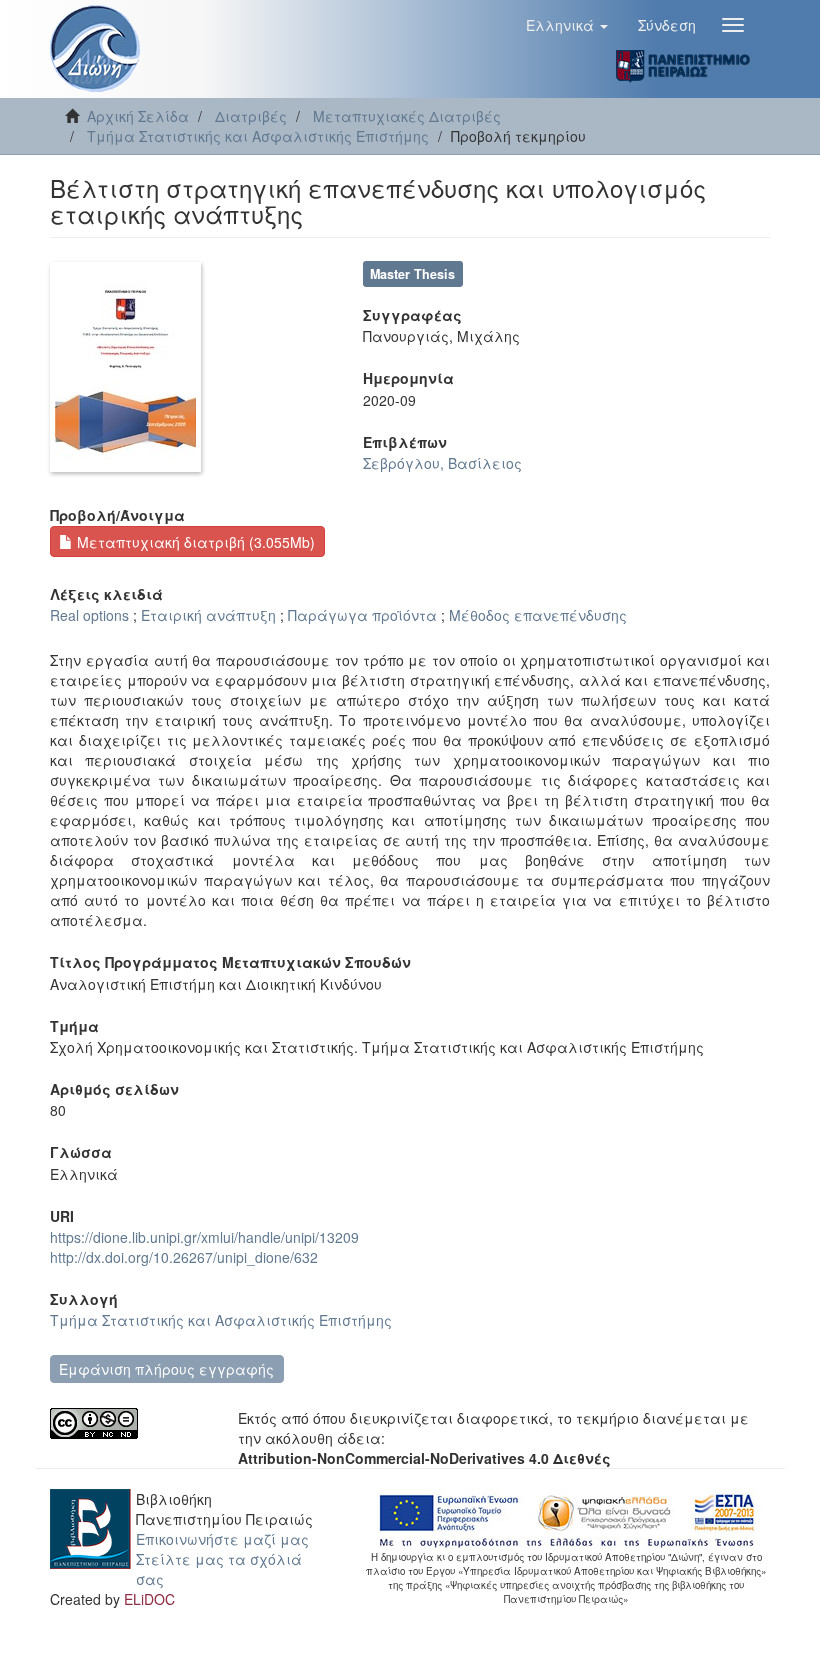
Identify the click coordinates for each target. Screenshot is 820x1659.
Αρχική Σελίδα (138, 116)
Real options (89, 615)
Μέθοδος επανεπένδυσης (538, 615)
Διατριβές (251, 116)
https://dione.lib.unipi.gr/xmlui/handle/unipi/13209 (204, 1237)
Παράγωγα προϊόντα (362, 615)
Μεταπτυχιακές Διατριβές (407, 116)
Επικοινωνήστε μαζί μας (222, 1539)
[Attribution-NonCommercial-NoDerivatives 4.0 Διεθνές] (129, 1423)
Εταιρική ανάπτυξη (208, 615)
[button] (567, 25)
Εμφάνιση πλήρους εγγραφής (166, 1369)
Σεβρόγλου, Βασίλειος (442, 463)
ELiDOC (149, 1599)
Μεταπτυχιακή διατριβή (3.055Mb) (194, 542)
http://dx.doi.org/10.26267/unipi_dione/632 (184, 1257)
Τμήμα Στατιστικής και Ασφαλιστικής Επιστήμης (258, 136)
